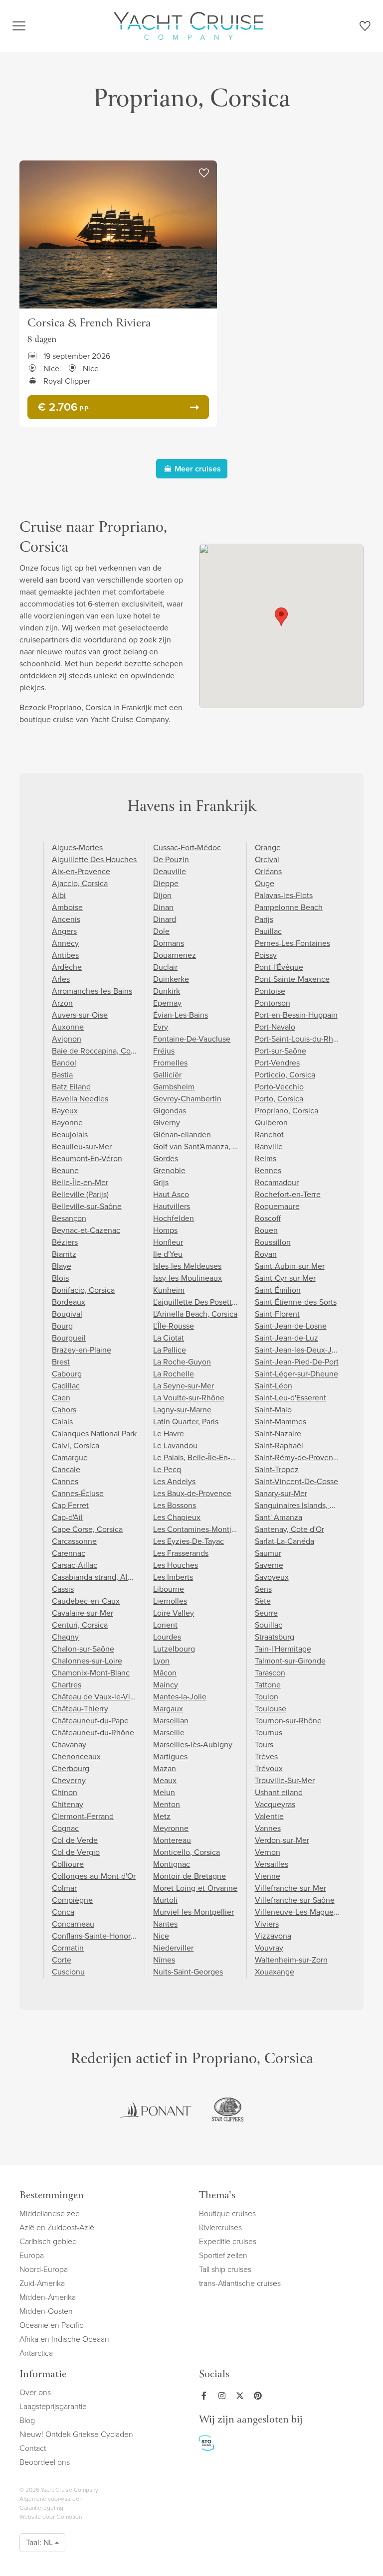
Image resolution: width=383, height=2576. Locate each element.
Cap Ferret (70, 1505)
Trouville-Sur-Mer (285, 1780)
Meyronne (171, 1828)
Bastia (62, 1075)
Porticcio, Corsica (285, 1075)
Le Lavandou (175, 1445)
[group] (156, 2110)
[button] (281, 617)
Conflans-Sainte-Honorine (97, 1936)
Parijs (264, 919)
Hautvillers (172, 1206)
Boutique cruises (227, 2213)
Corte (62, 1960)
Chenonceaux (76, 1756)
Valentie (269, 1816)
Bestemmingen (52, 2196)
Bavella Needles (80, 1099)
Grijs (161, 1182)
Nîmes (164, 1960)
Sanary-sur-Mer (281, 1493)
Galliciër (167, 1075)
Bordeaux (69, 1302)
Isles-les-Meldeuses (187, 1266)
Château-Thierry (80, 1709)
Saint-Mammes (281, 1422)
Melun (164, 1792)
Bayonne (67, 1123)
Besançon (69, 1218)
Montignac (172, 1864)
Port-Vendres (277, 1063)
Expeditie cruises (228, 2241)
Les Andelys (174, 1481)
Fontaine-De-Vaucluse (192, 1039)
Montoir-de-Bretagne (190, 1876)
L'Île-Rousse (174, 1326)
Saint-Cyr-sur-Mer (285, 1278)
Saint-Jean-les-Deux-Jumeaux (307, 1350)
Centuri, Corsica (80, 1625)
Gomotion (69, 2517)
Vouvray (269, 1948)
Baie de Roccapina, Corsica (99, 1051)
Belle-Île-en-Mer (80, 1182)
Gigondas (170, 1111)
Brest (61, 1362)
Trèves (266, 1756)
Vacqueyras (275, 1804)
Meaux (165, 1780)
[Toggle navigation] (19, 26)
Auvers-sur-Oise (80, 1015)
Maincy (166, 1685)
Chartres (67, 1685)
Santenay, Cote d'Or (289, 1529)
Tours (264, 1744)
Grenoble (169, 1170)
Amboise (67, 907)
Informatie (43, 2375)
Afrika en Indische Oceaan (64, 2339)
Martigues (170, 1756)
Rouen (266, 1230)
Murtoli (165, 1900)
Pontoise (270, 991)
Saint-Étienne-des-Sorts (296, 1302)
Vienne (268, 1876)
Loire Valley (174, 1613)
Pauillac (268, 931)
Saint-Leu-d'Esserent (290, 1398)
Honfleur (168, 1242)
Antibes (65, 955)
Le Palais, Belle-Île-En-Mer (198, 1457)
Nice (161, 1936)
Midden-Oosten (46, 2311)
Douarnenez (175, 955)
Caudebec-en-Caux (86, 1601)
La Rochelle (174, 1374)
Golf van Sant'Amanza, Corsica (206, 1146)
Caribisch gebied (48, 2241)
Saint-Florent (277, 1314)
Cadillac (66, 1386)
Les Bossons (175, 1505)
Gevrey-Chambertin (187, 1099)
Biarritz (64, 1254)
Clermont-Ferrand (83, 1816)
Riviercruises (220, 2227)
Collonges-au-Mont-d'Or (94, 1876)
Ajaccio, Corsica (80, 883)
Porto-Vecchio (279, 1087)
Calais (62, 1422)
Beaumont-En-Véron (87, 1158)
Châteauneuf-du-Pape (90, 1721)
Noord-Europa (44, 2269)
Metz (162, 1816)
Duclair (165, 967)
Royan (266, 1254)
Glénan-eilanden (182, 1135)
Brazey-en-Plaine (82, 1350)
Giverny (167, 1123)
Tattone (268, 1685)
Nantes (165, 1924)
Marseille (169, 1733)
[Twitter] (242, 2396)
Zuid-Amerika (42, 2283)
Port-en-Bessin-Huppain (296, 1015)
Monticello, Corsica (187, 1852)
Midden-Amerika (48, 2297)
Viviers (267, 1924)
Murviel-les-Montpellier (193, 1912)
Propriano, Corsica (287, 1111)
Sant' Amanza (279, 1517)
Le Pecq (167, 1469)
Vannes (268, 1828)
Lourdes (167, 1637)
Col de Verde (75, 1840)
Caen (61, 1398)
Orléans (268, 871)
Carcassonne (74, 1541)
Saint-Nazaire (278, 1434)
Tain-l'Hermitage (283, 1649)
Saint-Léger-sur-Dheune (296, 1374)
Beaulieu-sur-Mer (82, 1146)
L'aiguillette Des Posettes (196, 1302)
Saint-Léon (274, 1386)
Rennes (268, 1170)
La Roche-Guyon (182, 1362)
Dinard (165, 919)
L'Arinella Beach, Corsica (195, 1314)
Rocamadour (277, 1182)
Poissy (266, 955)
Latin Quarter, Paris (186, 1422)
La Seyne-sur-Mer (184, 1386)
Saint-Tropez (277, 1469)
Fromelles (170, 1063)
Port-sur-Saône (281, 1051)
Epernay (167, 1003)
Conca (63, 1912)
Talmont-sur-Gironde (290, 1661)
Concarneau (73, 1924)
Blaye (62, 1266)
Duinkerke (171, 979)
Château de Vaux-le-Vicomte (102, 1697)
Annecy (65, 943)
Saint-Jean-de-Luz (287, 1338)
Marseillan (171, 1721)
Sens (263, 1589)
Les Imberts (173, 1577)
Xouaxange (275, 1972)
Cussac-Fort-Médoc (187, 847)
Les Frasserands (181, 1553)
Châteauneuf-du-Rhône (93, 1733)
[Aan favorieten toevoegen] (204, 173)
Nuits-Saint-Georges (188, 1972)
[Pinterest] (260, 2396)
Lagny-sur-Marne (182, 1410)
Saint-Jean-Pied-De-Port (297, 1362)
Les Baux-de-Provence (192, 1493)
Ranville (269, 1146)
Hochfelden (174, 1218)
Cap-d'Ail (67, 1517)
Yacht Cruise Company (189, 26)
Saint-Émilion (278, 1290)
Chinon (65, 1792)
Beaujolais (70, 1135)
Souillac (269, 1625)
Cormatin (68, 1948)
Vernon (268, 1852)
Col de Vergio (76, 1852)
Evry (161, 1027)
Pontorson (273, 1003)
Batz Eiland (71, 1087)
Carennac (69, 1553)
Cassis (63, 1589)
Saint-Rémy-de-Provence (298, 1457)
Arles (61, 979)
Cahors (64, 1410)
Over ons (35, 2392)
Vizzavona (273, 1936)
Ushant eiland (279, 1792)
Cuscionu (68, 1972)
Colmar (64, 1888)
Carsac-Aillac (75, 1565)
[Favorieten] (365, 28)
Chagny (65, 1637)
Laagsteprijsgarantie (53, 2406)
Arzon (62, 1003)
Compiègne (72, 1900)
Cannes (65, 1481)
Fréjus (164, 1051)
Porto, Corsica (279, 1099)
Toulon (267, 1697)
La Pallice (170, 1350)
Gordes (166, 1158)
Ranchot (269, 1135)
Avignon (67, 1039)
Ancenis (66, 919)
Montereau (172, 1840)
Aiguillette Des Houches (94, 859)
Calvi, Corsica (76, 1445)
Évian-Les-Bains (181, 1015)
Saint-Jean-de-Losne (291, 1326)
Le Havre (169, 1434)
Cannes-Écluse (78, 1493)
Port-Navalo (275, 1027)
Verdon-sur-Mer (282, 1840)
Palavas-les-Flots (284, 895)
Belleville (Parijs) (80, 1194)
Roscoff (268, 1218)
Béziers (65, 1242)
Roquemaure (277, 1206)
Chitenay (68, 1804)
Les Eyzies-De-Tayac (189, 1541)
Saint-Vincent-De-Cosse (296, 1481)
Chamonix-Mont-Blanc (91, 1673)
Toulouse (271, 1709)
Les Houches (176, 1565)
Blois (60, 1278)
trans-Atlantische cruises (240, 2283)
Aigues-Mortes (77, 847)
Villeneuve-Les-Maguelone (302, 1912)
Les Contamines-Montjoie (198, 1529)
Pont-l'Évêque (279, 967)
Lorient (165, 1625)
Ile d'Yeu (168, 1254)
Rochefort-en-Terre (288, 1194)
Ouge (265, 883)
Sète (263, 1601)
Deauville (170, 871)
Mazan (165, 1768)
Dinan (163, 907)
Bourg (62, 1326)
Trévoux (269, 1768)
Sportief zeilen (223, 2255)
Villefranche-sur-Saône (295, 1900)
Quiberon (271, 1123)
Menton (167, 1804)
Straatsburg (275, 1637)
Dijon (162, 895)
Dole (161, 931)
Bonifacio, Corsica (83, 1290)
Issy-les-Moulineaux (188, 1278)
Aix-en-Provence (81, 871)
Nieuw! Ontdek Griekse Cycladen (76, 2434)
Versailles (272, 1864)
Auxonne (68, 1027)
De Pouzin (171, 859)
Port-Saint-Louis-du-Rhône (301, 1039)
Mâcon (165, 1673)
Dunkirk (167, 991)
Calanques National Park (94, 1434)
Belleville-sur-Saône (87, 1206)
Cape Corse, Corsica (87, 1529)
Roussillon (273, 1242)
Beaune (65, 1170)
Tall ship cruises (225, 2269)
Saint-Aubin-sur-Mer (290, 1266)
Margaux (168, 1709)
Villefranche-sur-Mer (290, 1888)
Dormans (169, 943)
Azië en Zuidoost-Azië (57, 2227)
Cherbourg (71, 1768)
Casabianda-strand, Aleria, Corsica (111, 1577)
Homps (165, 1230)
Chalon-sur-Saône (83, 1649)
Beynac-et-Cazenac (86, 1230)
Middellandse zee (50, 2213)
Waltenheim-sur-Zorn (291, 1960)
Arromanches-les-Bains (92, 991)
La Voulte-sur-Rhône (189, 1398)
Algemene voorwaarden (51, 2499)
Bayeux (65, 1111)
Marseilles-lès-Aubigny (193, 1744)
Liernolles (170, 1601)
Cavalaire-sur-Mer (83, 1613)
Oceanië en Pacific (51, 2325)
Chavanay (69, 1744)
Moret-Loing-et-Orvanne (195, 1888)
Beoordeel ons (45, 2462)
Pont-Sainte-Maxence (292, 979)
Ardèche (67, 967)
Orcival (267, 859)
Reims (266, 1158)
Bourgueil (69, 1338)
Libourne (169, 1589)
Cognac (65, 1828)
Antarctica (36, 2353)
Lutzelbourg (174, 1649)
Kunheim (169, 1290)
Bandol (64, 1063)
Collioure (68, 1864)
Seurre (266, 1613)
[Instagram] (224, 2396)
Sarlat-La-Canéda (285, 1541)
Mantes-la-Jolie (180, 1697)
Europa (32, 2255)
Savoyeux (272, 1577)
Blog (27, 2420)
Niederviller (173, 1948)
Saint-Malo (273, 1410)
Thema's (217, 2196)
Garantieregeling (41, 2508)
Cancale (66, 1469)
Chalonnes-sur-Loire (87, 1661)
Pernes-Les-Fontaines (292, 943)
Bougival (67, 1314)
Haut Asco (171, 1194)
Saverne (269, 1565)
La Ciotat (169, 1338)
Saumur (268, 1553)
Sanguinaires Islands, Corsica (305, 1505)
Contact (33, 2448)
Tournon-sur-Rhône (288, 1721)
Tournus (269, 1733)
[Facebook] (206, 2396)
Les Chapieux (177, 1517)
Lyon (161, 1661)
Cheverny (69, 1780)
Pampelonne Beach (289, 907)
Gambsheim (174, 1087)
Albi (59, 895)
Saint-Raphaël (279, 1445)
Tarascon (270, 1673)
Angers (64, 931)
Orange (268, 847)
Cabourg (67, 1374)
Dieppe (166, 883)
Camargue (70, 1457)
